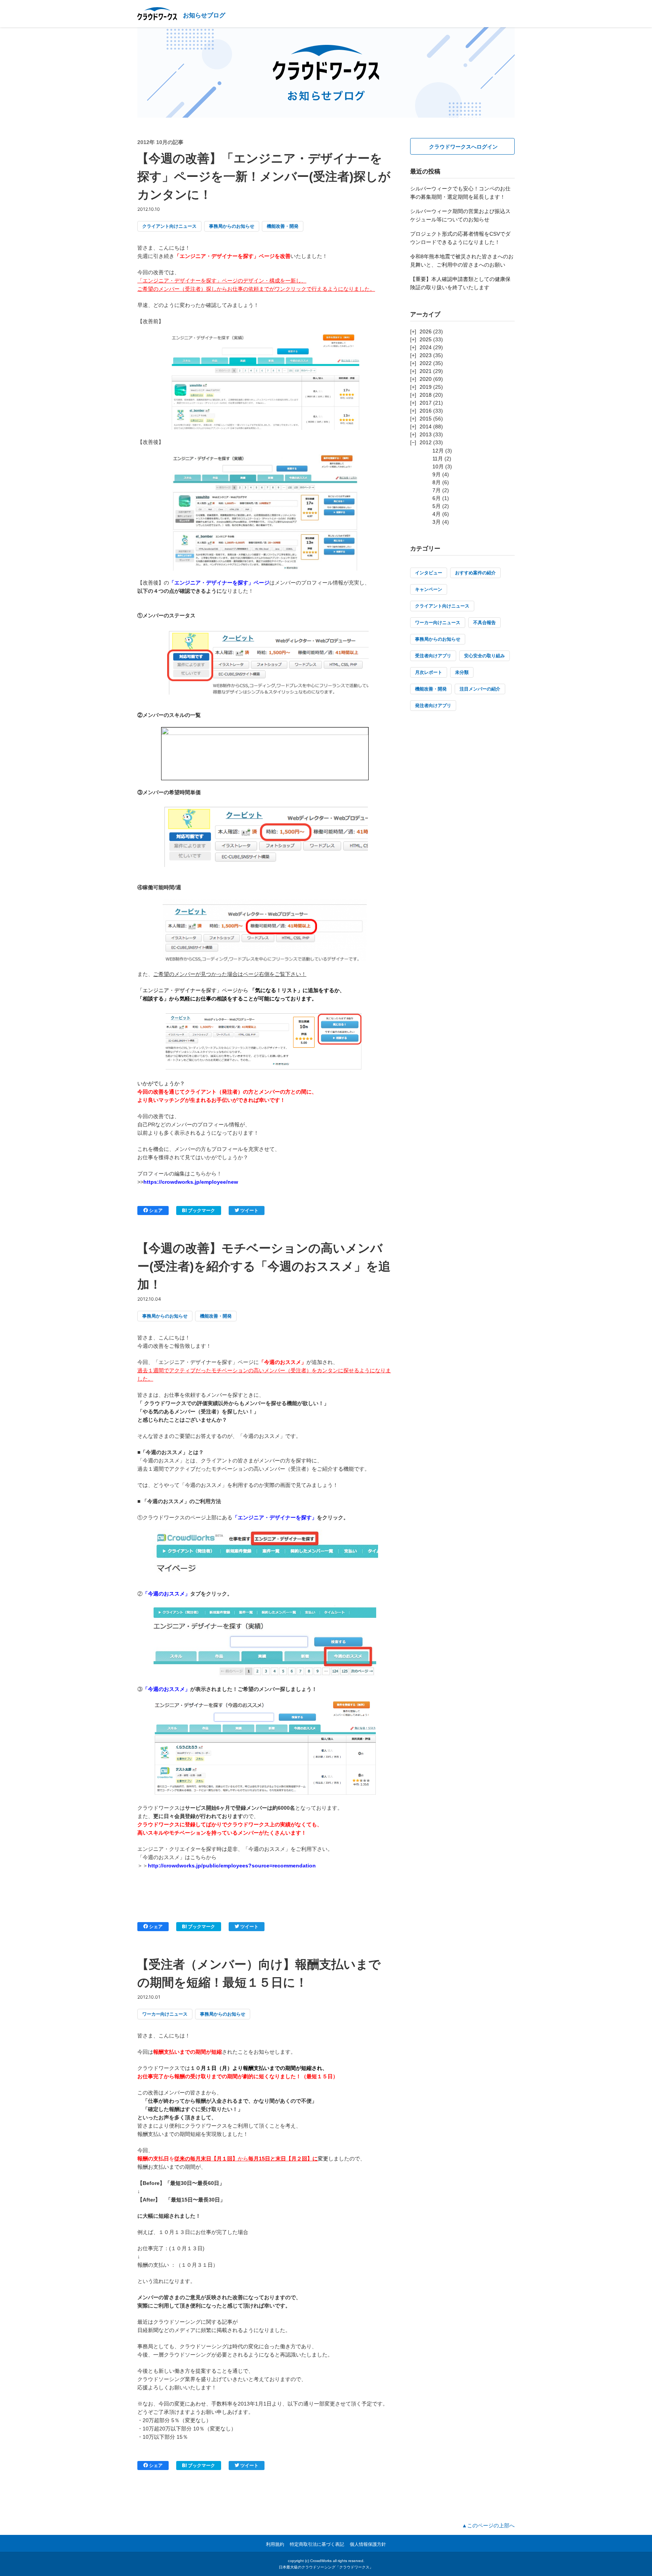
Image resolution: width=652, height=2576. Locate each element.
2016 (426, 411)
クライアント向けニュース (169, 226)
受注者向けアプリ (433, 656)
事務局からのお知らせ (232, 226)
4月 (437, 514)
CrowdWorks (321, 2561)
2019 (426, 387)
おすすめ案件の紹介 (475, 573)
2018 (426, 395)
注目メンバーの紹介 (480, 689)
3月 (437, 522)
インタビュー (429, 573)
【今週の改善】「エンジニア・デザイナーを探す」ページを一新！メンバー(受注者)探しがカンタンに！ (264, 176)
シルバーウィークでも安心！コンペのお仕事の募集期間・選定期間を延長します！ (460, 193)
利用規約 (275, 2544)
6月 (437, 498)
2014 (426, 427)
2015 (426, 419)
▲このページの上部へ (488, 2525)
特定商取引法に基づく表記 (317, 2544)
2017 (426, 403)
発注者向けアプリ (433, 706)
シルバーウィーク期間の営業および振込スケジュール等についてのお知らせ (460, 215)
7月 (437, 490)
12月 (438, 451)
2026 (426, 331)
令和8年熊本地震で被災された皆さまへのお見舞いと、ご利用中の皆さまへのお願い (462, 261)
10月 (438, 466)
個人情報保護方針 (368, 2544)
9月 (437, 474)
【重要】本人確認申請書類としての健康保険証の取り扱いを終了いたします (460, 283)
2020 (426, 379)
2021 (426, 371)
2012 (426, 442)
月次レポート (429, 672)
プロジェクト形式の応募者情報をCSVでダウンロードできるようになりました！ (460, 238)
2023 (426, 355)
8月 (437, 482)
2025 (426, 339)
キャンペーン (429, 589)
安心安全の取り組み (484, 656)
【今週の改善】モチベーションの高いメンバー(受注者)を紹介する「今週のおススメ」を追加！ (264, 1266)
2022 (426, 363)
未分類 (462, 672)
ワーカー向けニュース (165, 2014)
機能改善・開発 (283, 226)
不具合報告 (484, 623)
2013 (426, 434)
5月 (437, 506)
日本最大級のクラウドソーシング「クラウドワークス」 (326, 2567)
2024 (426, 347)
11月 (438, 459)
